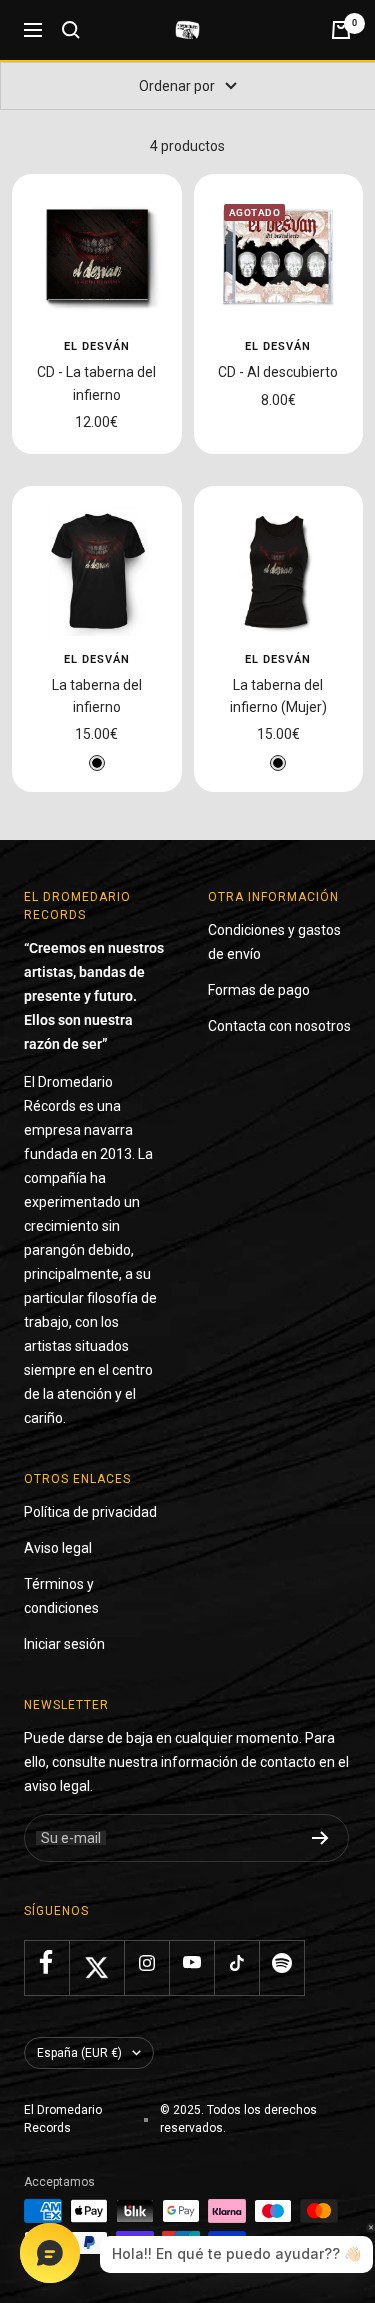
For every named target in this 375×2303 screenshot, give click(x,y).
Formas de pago (259, 990)
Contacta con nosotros (279, 1026)
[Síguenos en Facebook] (46, 1962)
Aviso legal (58, 1548)
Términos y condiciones (61, 1596)
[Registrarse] (320, 1838)
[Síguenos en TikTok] (236, 1962)
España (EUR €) (79, 2053)
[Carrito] (341, 30)
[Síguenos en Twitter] (96, 1967)
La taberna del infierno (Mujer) (278, 696)
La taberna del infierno (97, 696)
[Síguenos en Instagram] (146, 1962)
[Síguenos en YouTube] (191, 1962)
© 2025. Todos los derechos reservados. (238, 2119)
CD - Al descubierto (278, 372)
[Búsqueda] (71, 30)
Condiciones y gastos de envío (274, 942)
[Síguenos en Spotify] (281, 1962)
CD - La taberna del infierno (96, 383)
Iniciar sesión (64, 1644)
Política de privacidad (90, 1512)
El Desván (97, 346)
